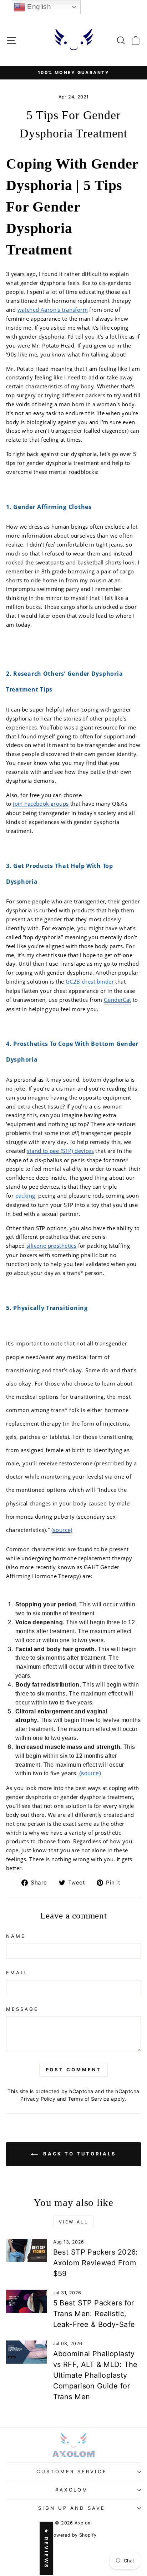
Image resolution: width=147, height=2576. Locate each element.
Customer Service (72, 2471)
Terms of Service (89, 2099)
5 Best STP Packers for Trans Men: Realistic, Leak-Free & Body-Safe (94, 2314)
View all (74, 2222)
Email (17, 1973)
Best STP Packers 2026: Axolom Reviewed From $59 (96, 2263)
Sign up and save (72, 2508)
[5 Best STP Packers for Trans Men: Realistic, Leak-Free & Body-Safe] (27, 2301)
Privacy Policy (38, 2099)
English (38, 7)
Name (16, 1936)
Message (22, 2009)
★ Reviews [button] (46, 2548)
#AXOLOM (72, 2490)
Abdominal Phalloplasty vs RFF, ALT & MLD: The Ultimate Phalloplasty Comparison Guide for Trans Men (95, 2375)
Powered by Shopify (73, 2535)
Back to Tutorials (78, 2154)
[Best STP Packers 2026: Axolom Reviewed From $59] (27, 2250)
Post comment (74, 2070)
